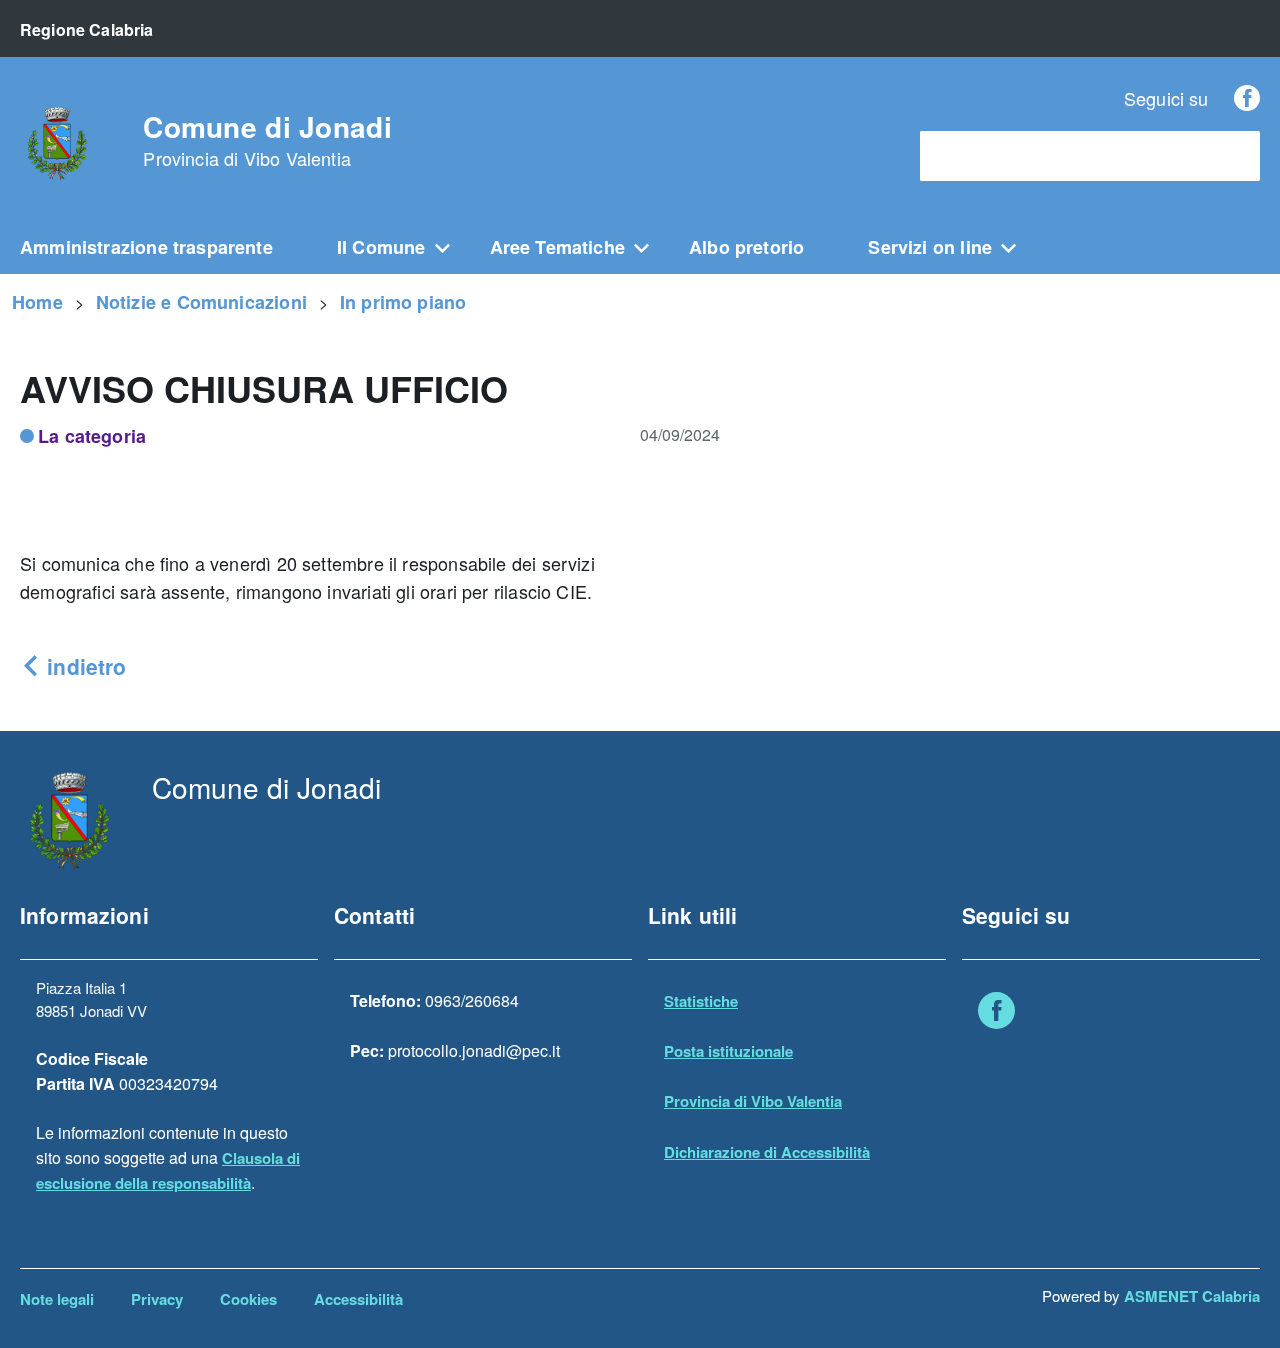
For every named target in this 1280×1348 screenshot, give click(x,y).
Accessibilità (358, 1299)
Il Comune (381, 247)
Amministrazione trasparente (146, 247)
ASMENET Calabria (1192, 1296)
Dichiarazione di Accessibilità (767, 1152)
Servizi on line (930, 247)
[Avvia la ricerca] (1235, 156)
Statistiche (701, 1001)
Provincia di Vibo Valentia (753, 1101)
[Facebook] (1247, 98)
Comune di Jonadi (267, 141)
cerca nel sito (978, 156)
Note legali (57, 1299)
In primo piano (403, 302)
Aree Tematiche (558, 247)
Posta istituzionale (728, 1051)
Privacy (157, 1299)
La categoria (92, 436)
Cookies (248, 1299)
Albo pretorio (746, 247)
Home (37, 302)
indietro (83, 666)
